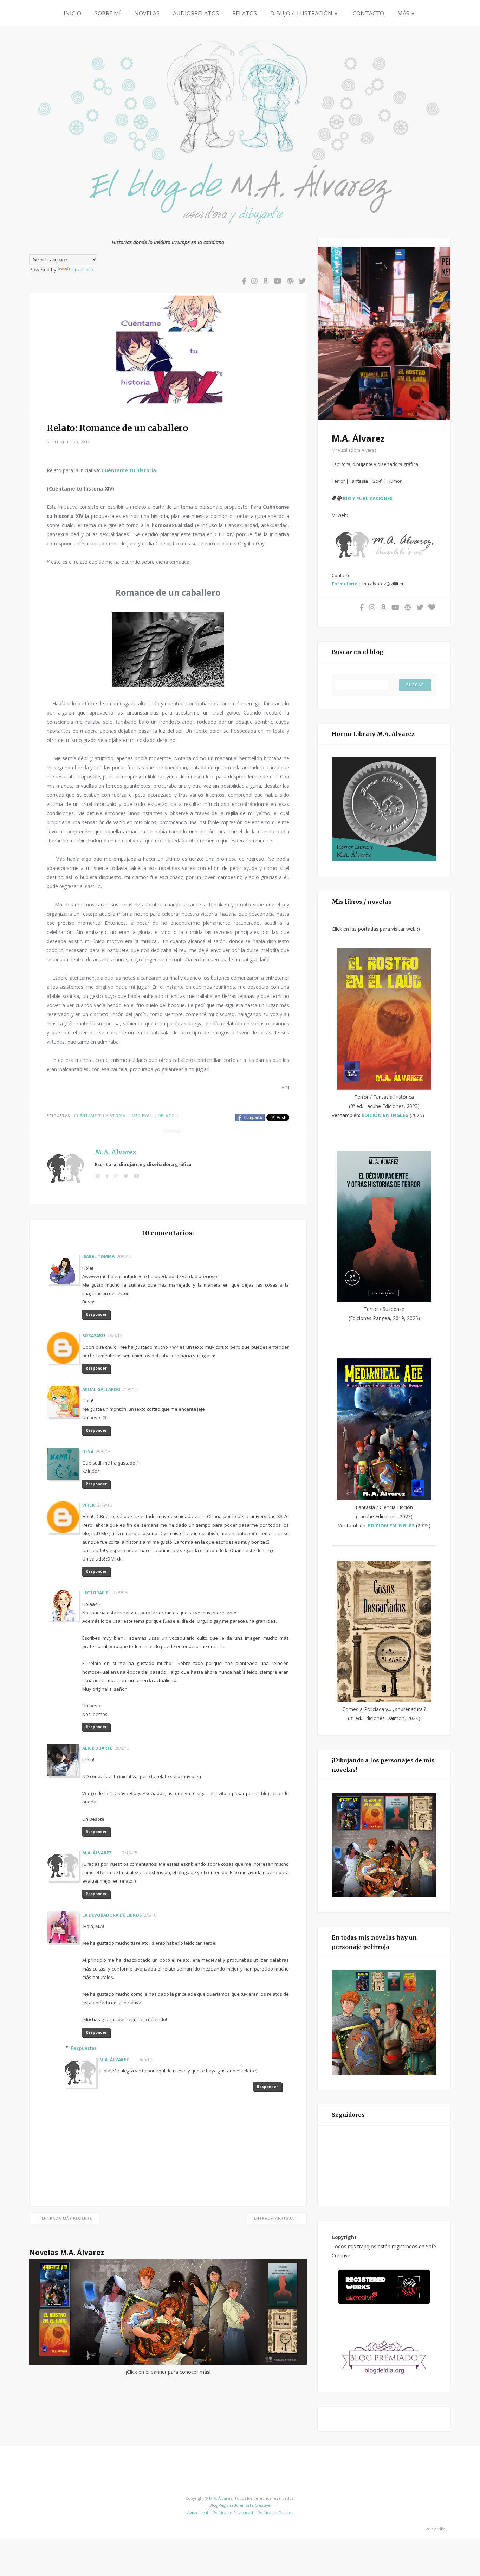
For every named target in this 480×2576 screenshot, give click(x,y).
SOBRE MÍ (108, 13)
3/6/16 (150, 1915)
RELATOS (245, 13)
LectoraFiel (96, 1593)
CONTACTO (368, 13)
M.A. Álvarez (115, 1152)
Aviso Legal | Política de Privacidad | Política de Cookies (240, 2513)
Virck (89, 1505)
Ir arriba (437, 2529)
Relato (167, 1116)
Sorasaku (94, 1336)
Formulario (345, 584)
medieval (142, 1116)
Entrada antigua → (277, 2218)
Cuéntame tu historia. (129, 470)
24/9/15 (130, 1389)
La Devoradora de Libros (112, 1915)
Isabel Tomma (98, 1257)
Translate (82, 270)
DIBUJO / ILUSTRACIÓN (304, 13)
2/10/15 (130, 1853)
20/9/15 (124, 1257)
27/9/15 (105, 1505)
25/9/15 (103, 1452)
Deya (88, 1452)
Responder (96, 1314)
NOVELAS (147, 13)
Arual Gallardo (101, 1389)
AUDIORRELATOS (196, 13)
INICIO (72, 13)
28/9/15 (122, 1748)
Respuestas (84, 2048)
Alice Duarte (97, 1748)
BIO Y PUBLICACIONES (367, 498)
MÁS (406, 13)
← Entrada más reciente (64, 2218)
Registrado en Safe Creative (245, 2505)
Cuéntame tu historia (100, 1116)
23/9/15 (115, 1336)
